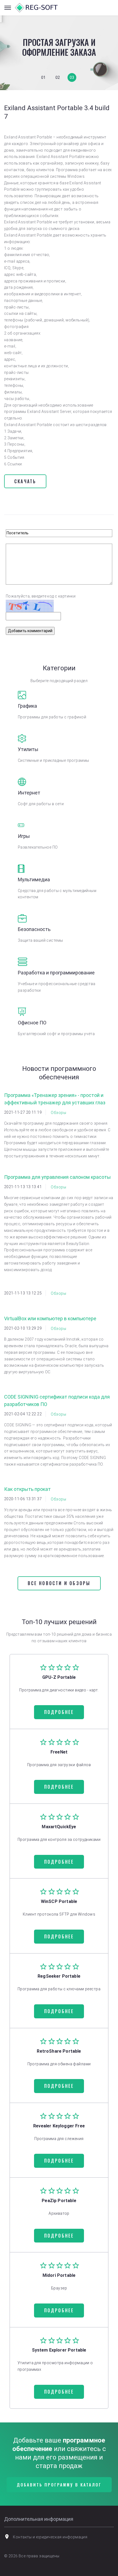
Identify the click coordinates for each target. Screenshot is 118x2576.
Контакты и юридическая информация (50, 2537)
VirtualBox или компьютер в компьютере (50, 1318)
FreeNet (59, 1752)
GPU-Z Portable (59, 1677)
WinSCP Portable (59, 1901)
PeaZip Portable (59, 2201)
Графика (27, 706)
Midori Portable (59, 2275)
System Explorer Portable (59, 2350)
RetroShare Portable (59, 2051)
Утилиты (28, 749)
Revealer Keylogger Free (59, 2126)
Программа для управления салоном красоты (57, 1177)
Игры (24, 836)
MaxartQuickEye (59, 1827)
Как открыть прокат (27, 1489)
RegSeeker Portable (59, 1976)
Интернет (29, 793)
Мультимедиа (34, 879)
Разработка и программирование (56, 973)
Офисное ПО (32, 1023)
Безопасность (34, 929)
